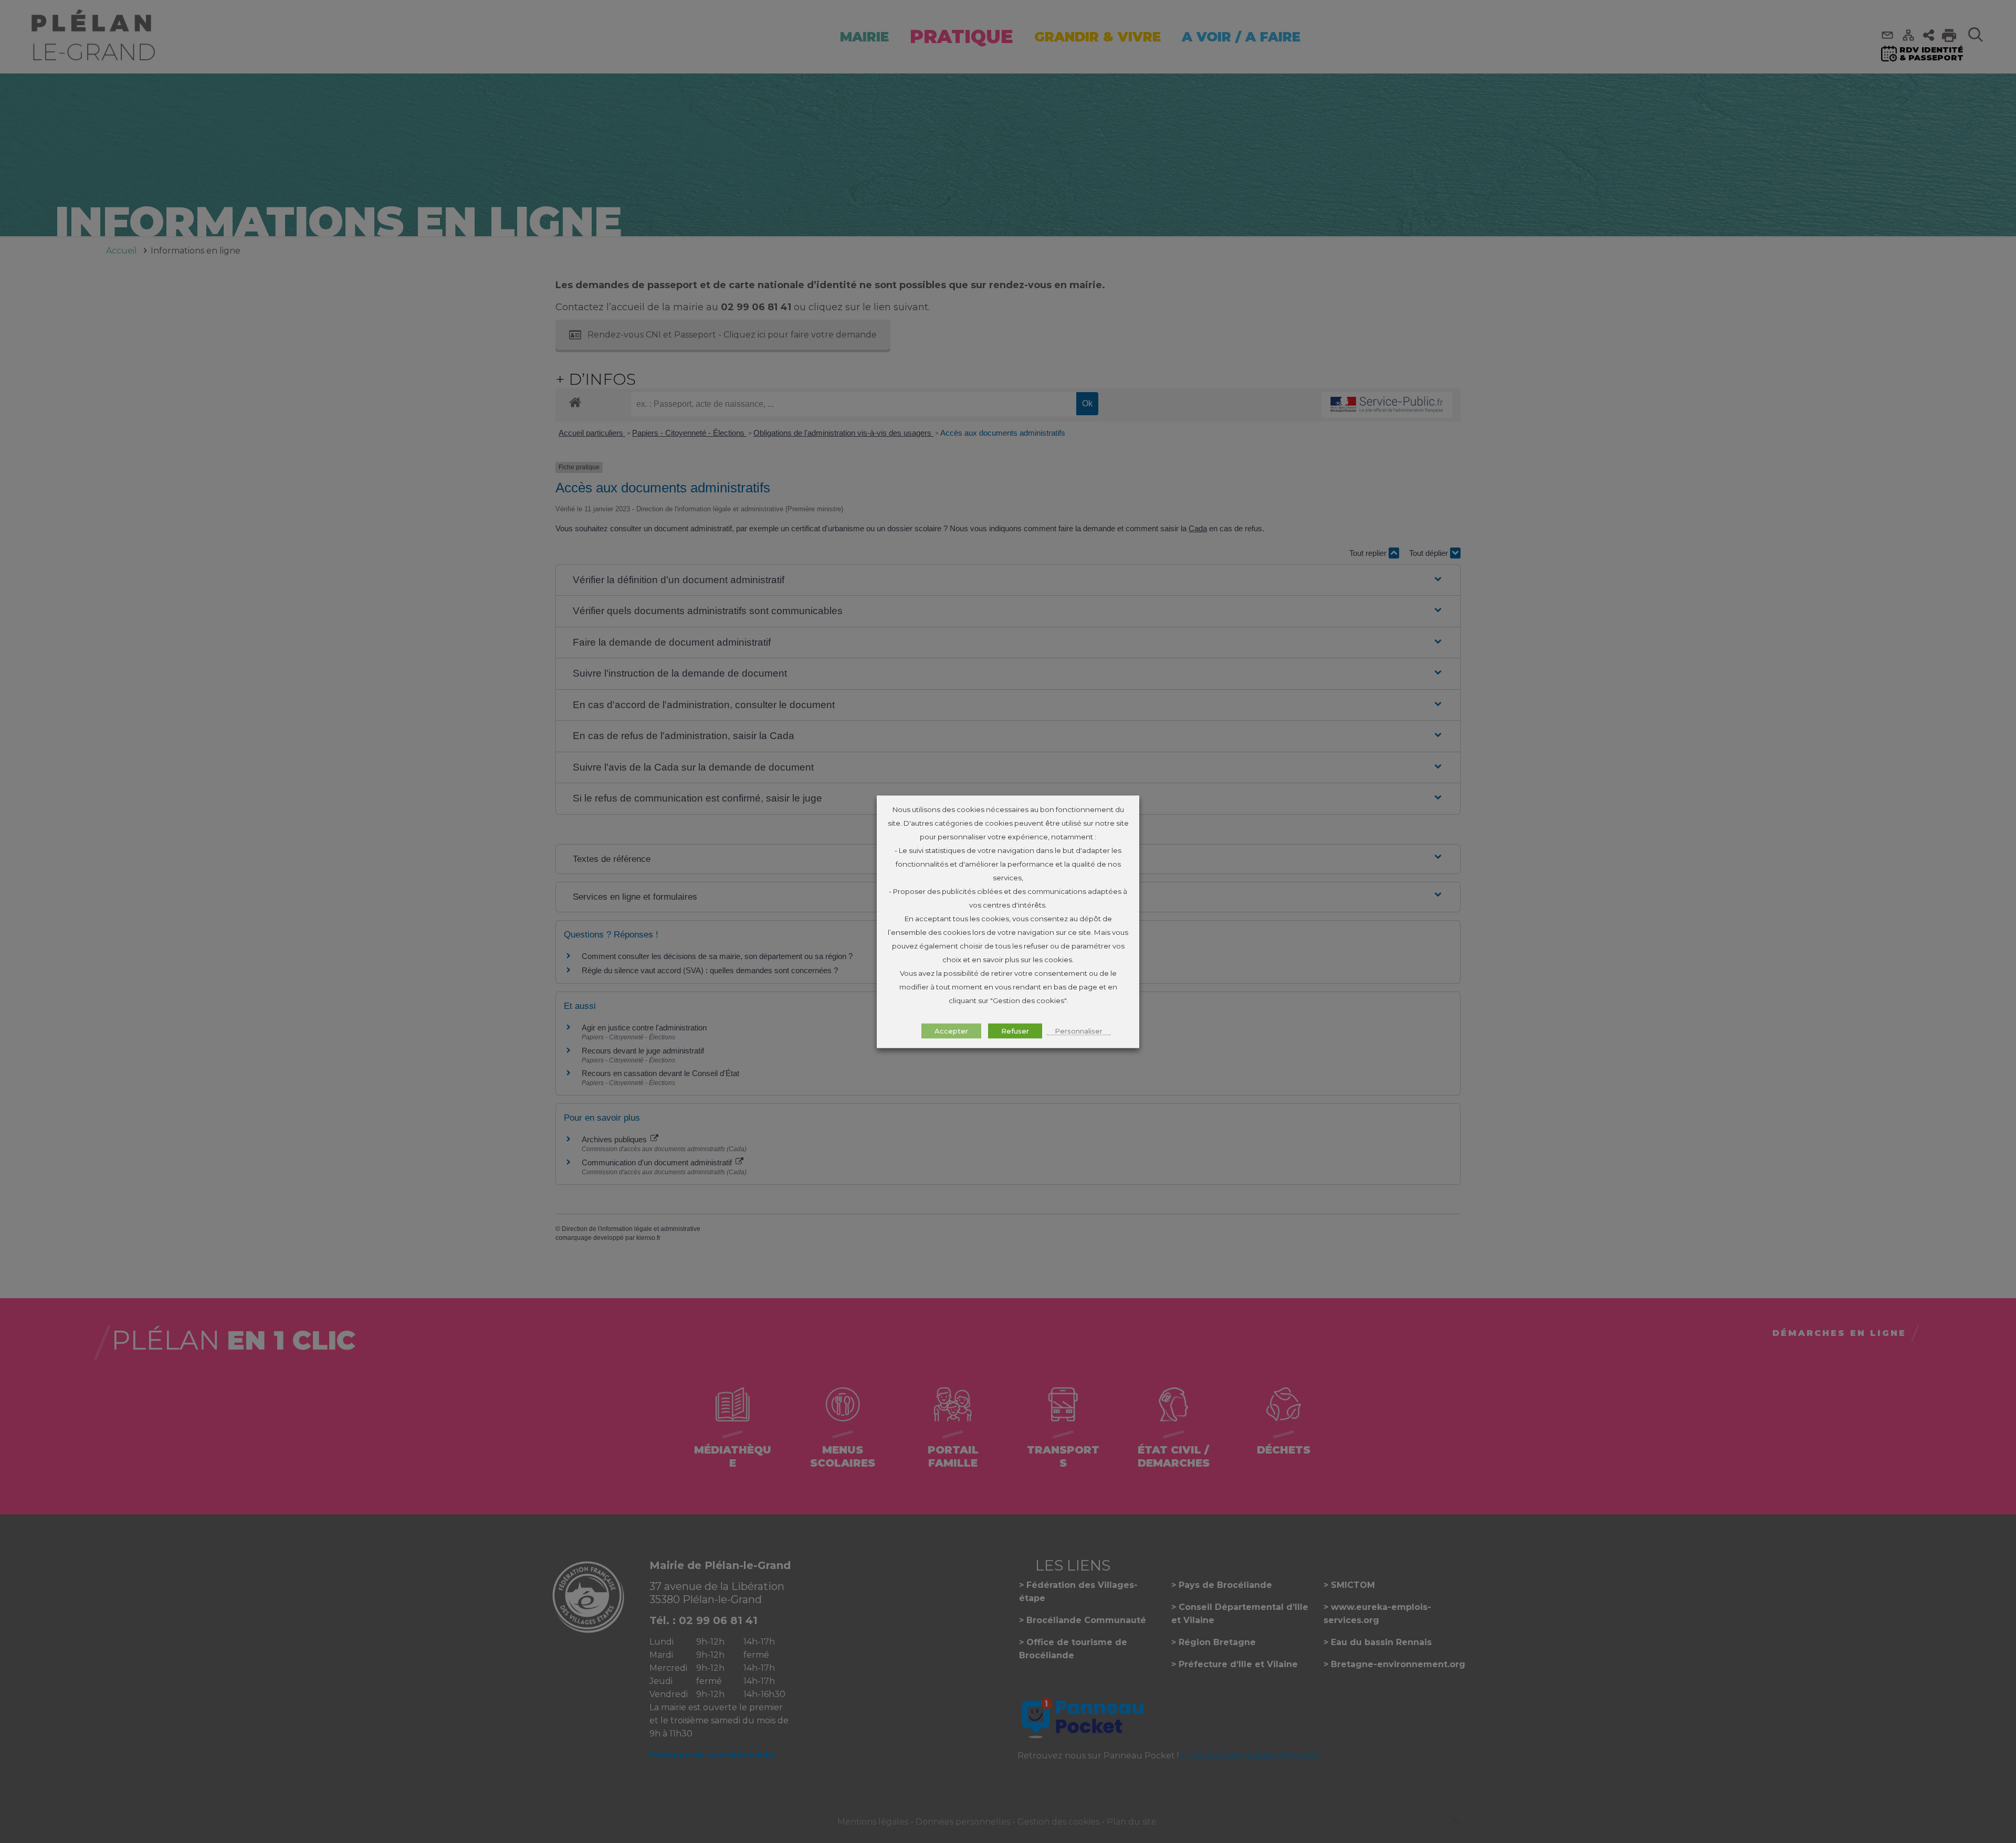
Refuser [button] (1015, 1030)
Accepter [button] (951, 1030)
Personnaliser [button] (1079, 1030)
